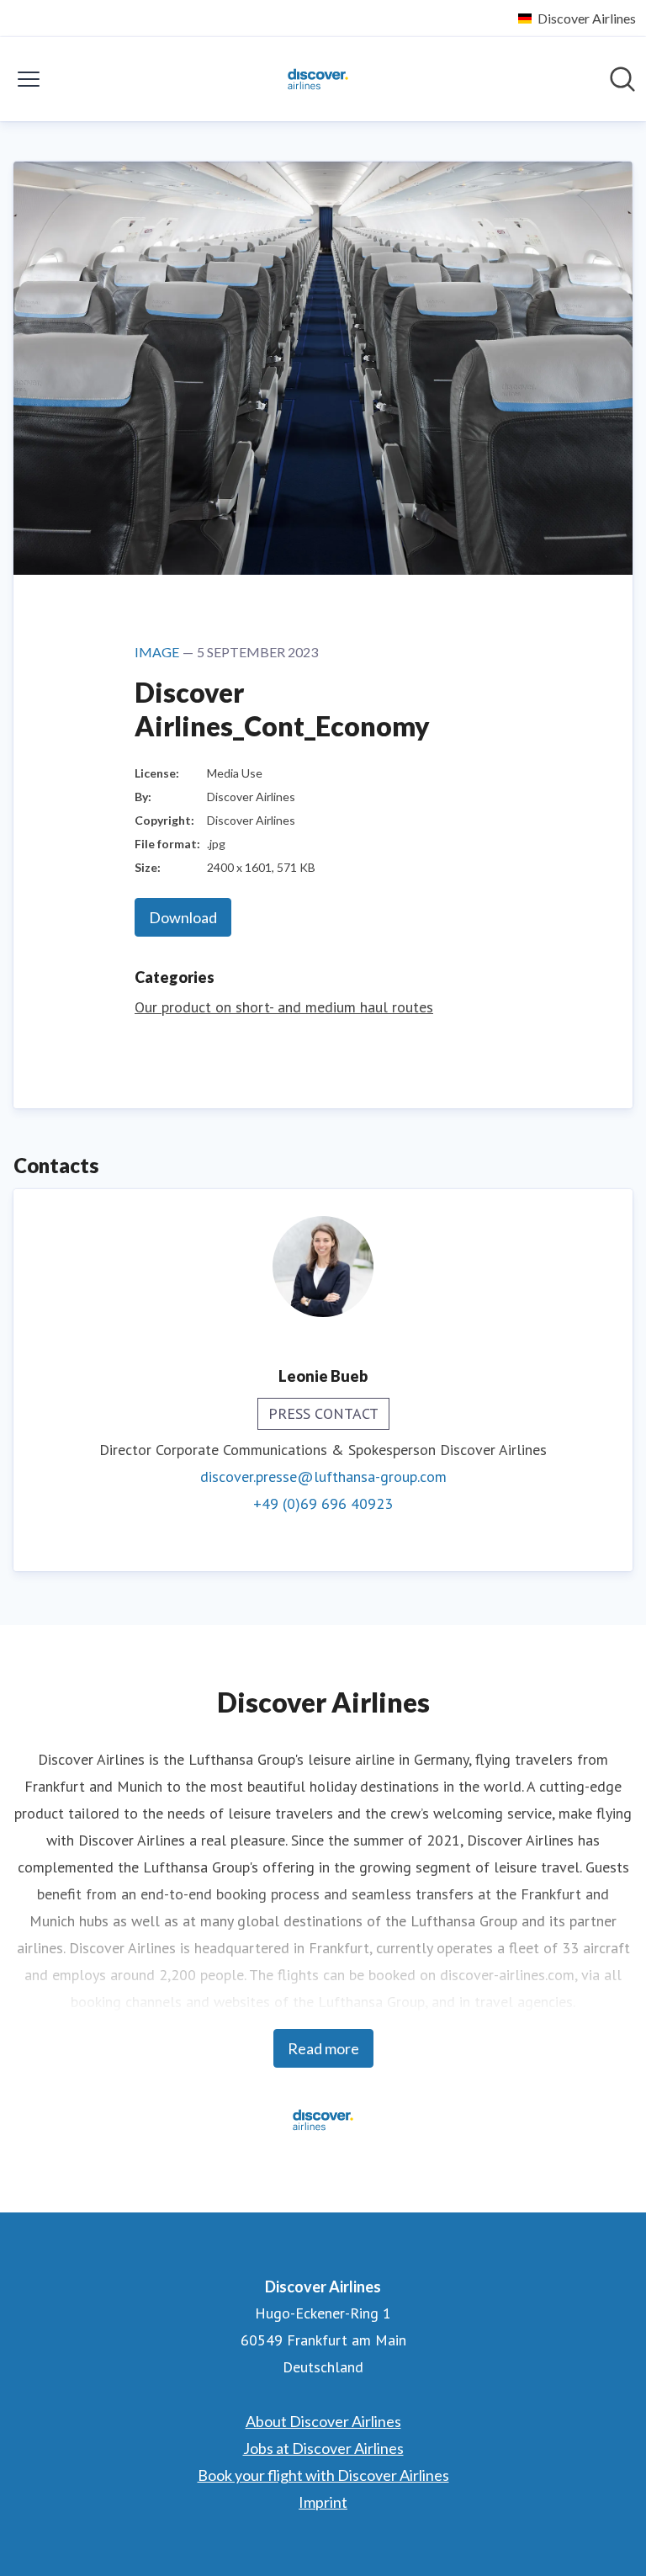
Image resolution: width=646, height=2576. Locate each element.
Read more (323, 2048)
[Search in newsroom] (622, 79)
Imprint (323, 2502)
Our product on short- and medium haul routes (284, 1007)
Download (183, 917)
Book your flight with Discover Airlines (323, 2475)
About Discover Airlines (323, 2421)
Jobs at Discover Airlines (323, 2448)
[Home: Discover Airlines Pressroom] (318, 79)
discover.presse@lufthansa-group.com (323, 1477)
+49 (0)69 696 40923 (323, 1503)
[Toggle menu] (29, 79)
